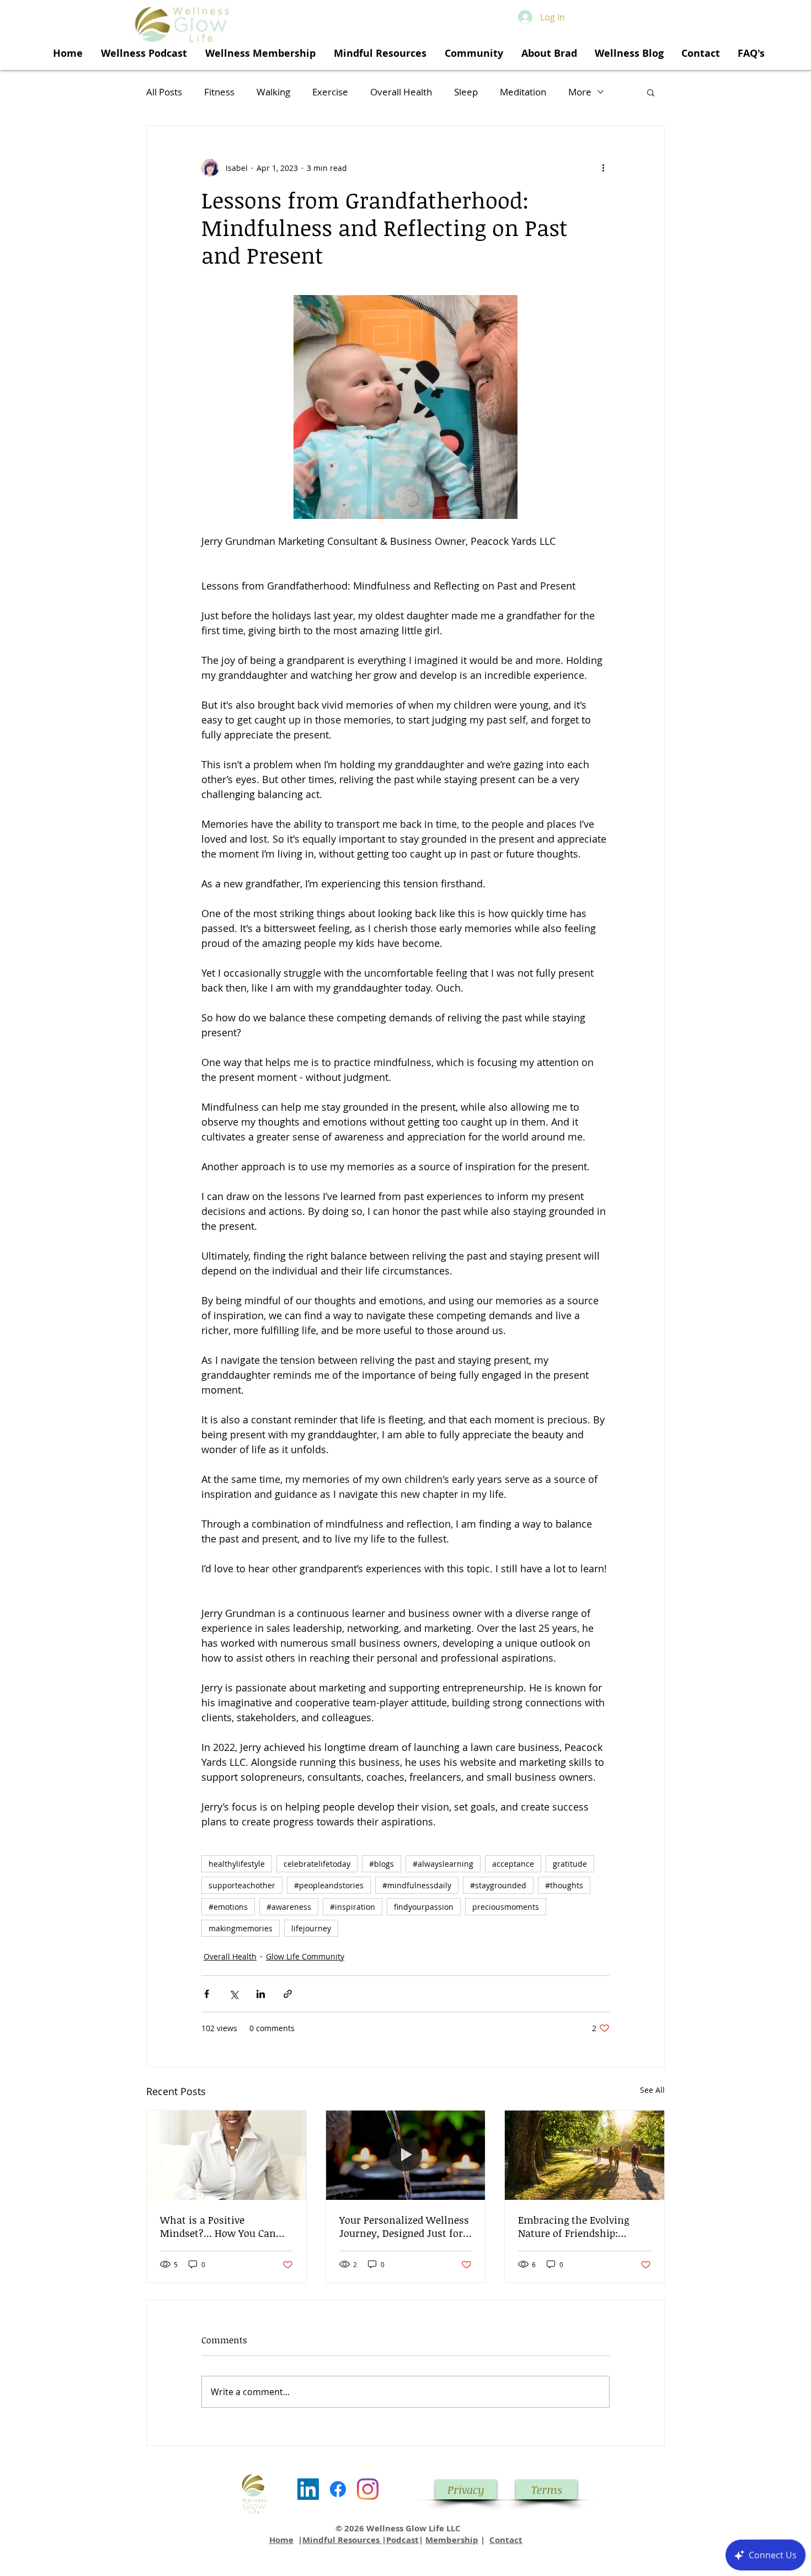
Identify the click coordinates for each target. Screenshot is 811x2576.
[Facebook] (338, 2489)
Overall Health (401, 92)
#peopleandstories (329, 1885)
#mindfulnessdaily (417, 1885)
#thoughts (564, 1885)
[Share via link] (288, 1994)
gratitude (570, 1864)
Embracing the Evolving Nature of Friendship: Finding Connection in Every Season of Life (584, 2226)
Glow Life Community (305, 1956)
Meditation (523, 92)
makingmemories (241, 1928)
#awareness (289, 1907)
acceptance (513, 1864)
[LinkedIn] (308, 2489)
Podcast (402, 2540)
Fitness (219, 92)
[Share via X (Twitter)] (234, 1994)
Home (281, 2540)
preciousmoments (506, 1907)
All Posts (164, 92)
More (580, 92)
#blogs (382, 1864)
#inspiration (353, 1907)
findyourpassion (424, 1907)
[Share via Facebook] (207, 1994)
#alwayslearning (443, 1864)
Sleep (466, 92)
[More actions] (603, 168)
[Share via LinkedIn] (261, 1994)
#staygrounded (498, 1885)
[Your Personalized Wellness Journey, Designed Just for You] (406, 2155)
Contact (506, 2540)
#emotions (228, 1907)
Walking (273, 92)
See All (652, 2090)
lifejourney (311, 1928)
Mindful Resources (342, 2540)
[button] (651, 92)
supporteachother (242, 1885)
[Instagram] (368, 2489)
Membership (452, 2540)
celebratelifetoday (317, 1864)
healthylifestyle (237, 1864)
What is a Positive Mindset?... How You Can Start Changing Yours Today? (218, 2226)
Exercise (330, 92)
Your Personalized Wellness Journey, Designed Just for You (404, 2226)
